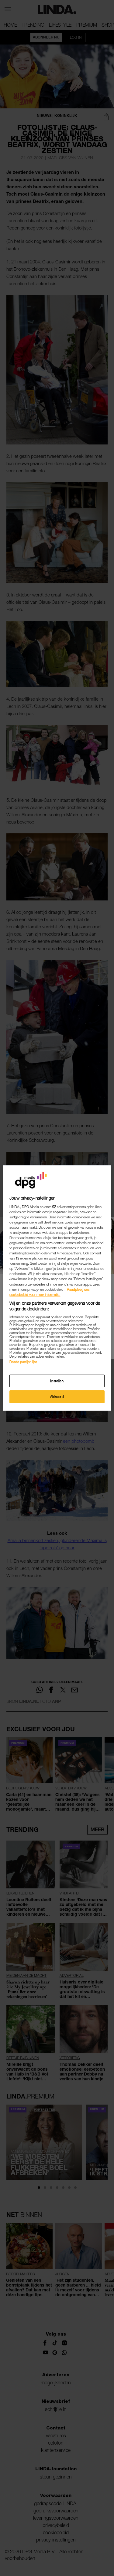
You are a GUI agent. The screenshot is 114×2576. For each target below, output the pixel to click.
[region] (57, 1288)
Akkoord (57, 1397)
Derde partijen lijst (23, 1362)
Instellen (57, 1381)
